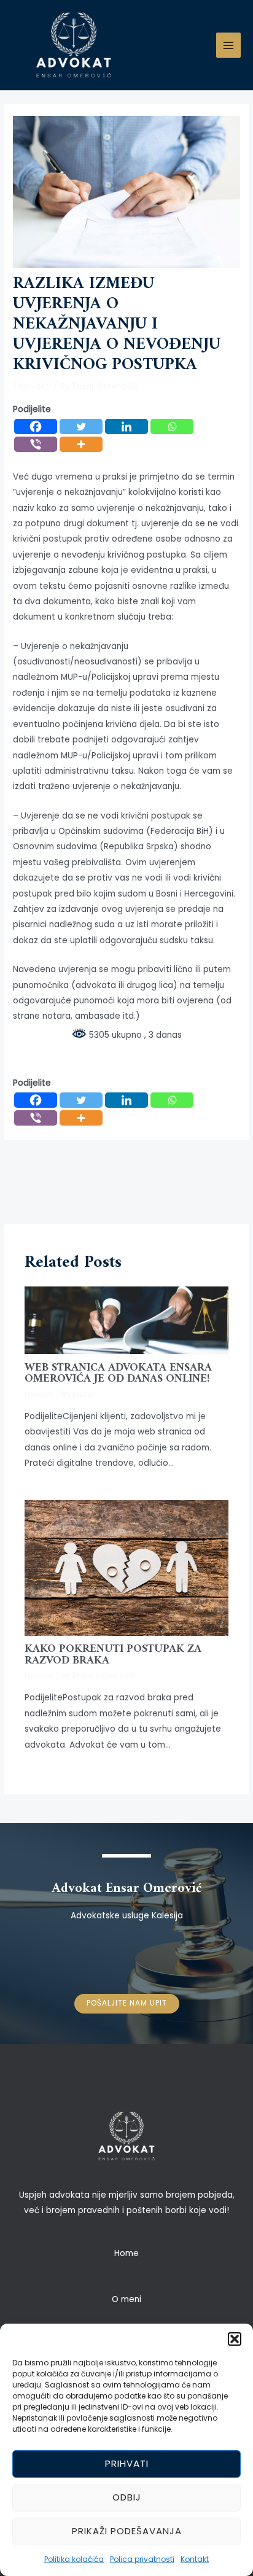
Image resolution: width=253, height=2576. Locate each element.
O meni (126, 2299)
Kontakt (195, 2559)
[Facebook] (36, 426)
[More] (81, 444)
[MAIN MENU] (229, 45)
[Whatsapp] (172, 426)
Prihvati (127, 2463)
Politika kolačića (74, 2559)
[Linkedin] (126, 426)
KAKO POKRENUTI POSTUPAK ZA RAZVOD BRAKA (113, 1655)
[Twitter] (81, 426)
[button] (235, 2339)
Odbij (127, 2497)
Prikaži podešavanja (127, 2531)
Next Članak (128, 1194)
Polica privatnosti (142, 2559)
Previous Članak (128, 1162)
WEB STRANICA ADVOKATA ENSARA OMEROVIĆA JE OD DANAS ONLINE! (118, 1373)
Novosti (35, 387)
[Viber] (36, 444)
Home (126, 2253)
